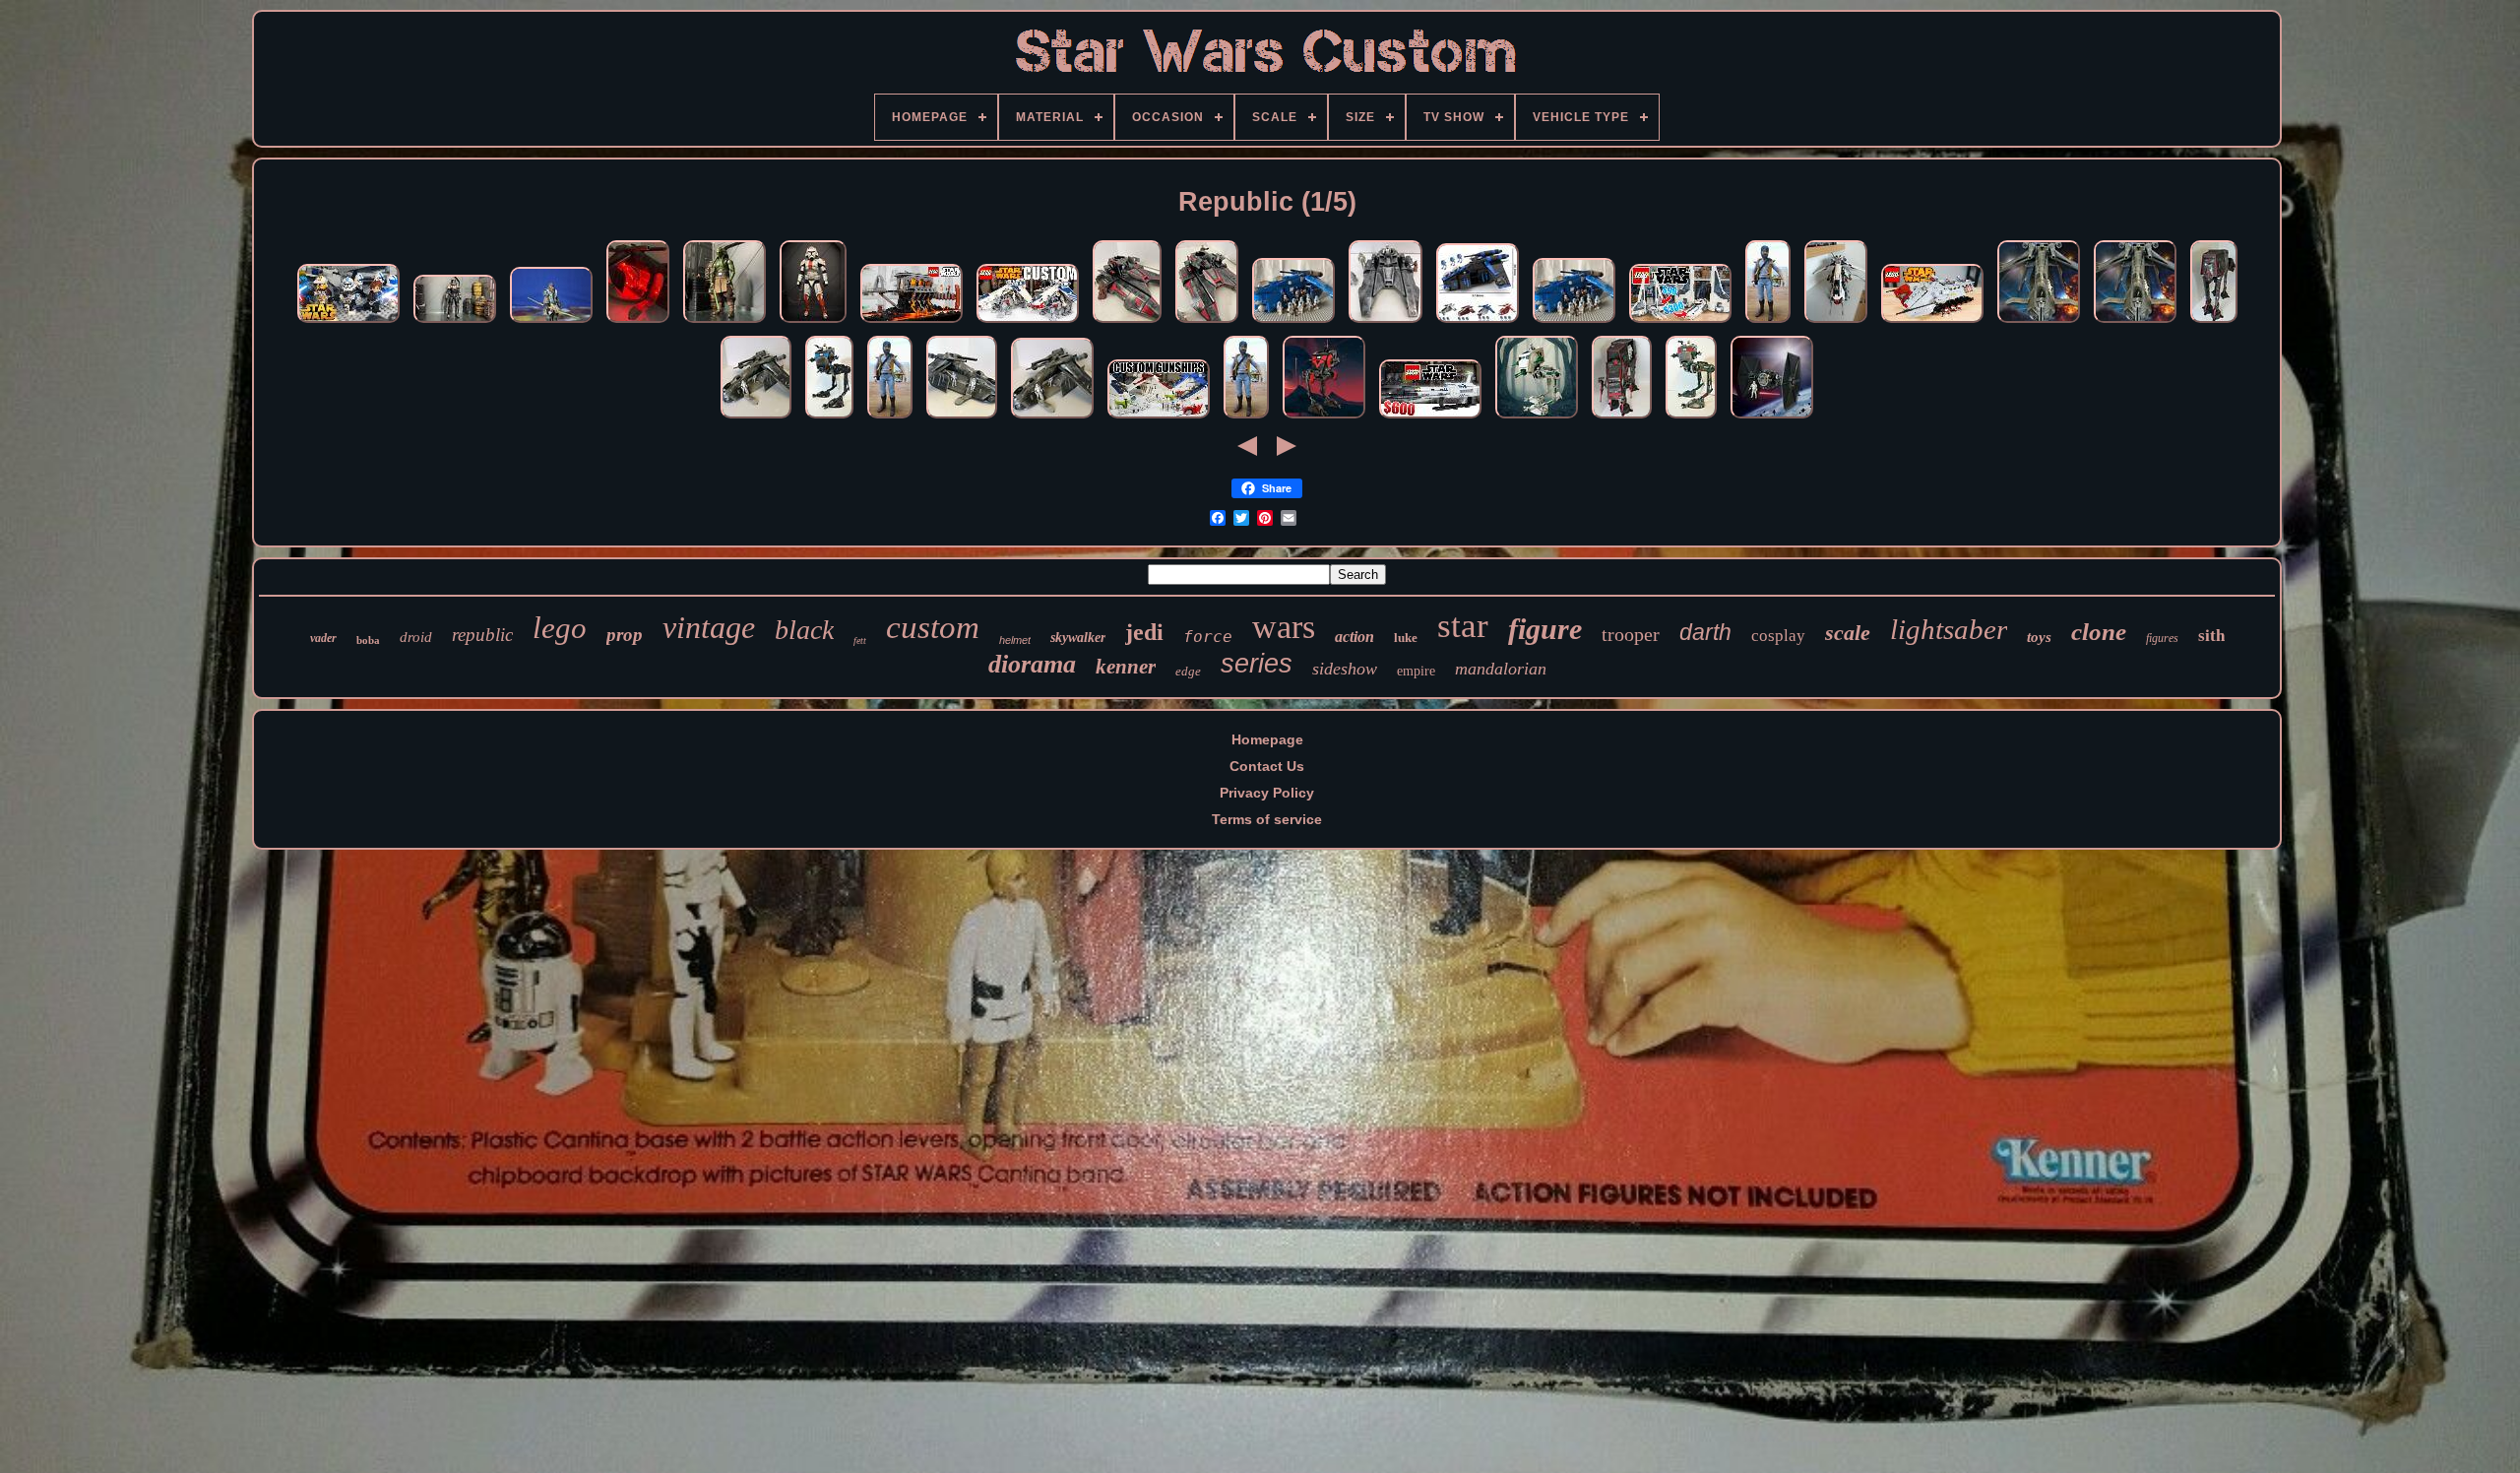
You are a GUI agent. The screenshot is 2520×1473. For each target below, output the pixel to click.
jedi (1144, 632)
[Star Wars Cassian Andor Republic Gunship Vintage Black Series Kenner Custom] (1052, 418)
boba (368, 640)
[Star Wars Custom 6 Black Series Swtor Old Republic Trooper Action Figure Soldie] (813, 323)
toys (2039, 637)
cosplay (1778, 636)
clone (2099, 632)
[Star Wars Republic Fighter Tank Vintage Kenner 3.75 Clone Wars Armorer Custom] (1127, 323)
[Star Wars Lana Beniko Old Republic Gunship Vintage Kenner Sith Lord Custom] (756, 418)
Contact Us (1267, 766)
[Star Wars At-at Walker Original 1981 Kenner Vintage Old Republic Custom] (1622, 418)
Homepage (1267, 739)
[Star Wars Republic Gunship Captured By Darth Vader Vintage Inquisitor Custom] (962, 418)
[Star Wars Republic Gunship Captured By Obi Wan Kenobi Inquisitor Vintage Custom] (638, 323)
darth (1705, 632)
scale (1848, 633)
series (1257, 664)
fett (860, 640)
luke (1406, 638)
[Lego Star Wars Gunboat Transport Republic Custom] (1478, 323)
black (804, 630)
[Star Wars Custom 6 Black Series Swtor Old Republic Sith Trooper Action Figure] (455, 323)
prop (625, 635)
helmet (1015, 640)
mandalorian (1501, 669)
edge (1188, 671)
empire (1416, 671)
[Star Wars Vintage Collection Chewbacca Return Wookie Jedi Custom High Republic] (551, 323)
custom (933, 627)
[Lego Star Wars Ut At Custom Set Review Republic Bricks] (1932, 323)
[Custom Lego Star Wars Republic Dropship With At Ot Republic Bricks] (1028, 323)
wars (1284, 627)
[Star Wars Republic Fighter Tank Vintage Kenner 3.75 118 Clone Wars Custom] (1386, 323)
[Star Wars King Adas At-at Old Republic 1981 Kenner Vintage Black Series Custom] (2214, 323)
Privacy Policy (1267, 793)
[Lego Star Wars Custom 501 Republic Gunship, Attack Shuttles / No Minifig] (1293, 323)
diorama (1032, 664)
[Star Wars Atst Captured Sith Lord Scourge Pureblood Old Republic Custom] (1691, 418)
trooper (1631, 634)
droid (416, 637)
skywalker (1078, 638)
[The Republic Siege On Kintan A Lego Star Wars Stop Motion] (348, 323)
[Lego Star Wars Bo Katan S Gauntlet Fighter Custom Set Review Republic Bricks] (1680, 323)
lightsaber (1949, 629)
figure (1545, 629)
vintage (709, 627)
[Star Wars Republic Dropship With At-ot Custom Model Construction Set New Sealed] (1836, 323)
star (1463, 626)
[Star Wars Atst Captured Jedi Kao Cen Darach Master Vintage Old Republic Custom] (1537, 418)
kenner (1126, 667)
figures (2162, 638)
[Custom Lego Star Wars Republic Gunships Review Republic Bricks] (1159, 418)
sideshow (1345, 669)
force (1208, 637)
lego (560, 628)
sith (2211, 636)
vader (323, 638)
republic (482, 635)
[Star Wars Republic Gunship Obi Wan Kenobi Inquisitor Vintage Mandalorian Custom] (2039, 323)
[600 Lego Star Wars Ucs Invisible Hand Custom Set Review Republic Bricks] (1430, 418)
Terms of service (1267, 819)
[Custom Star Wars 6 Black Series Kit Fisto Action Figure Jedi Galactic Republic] (724, 323)
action (1354, 637)
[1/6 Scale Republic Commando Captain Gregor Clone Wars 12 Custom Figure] (1768, 323)
